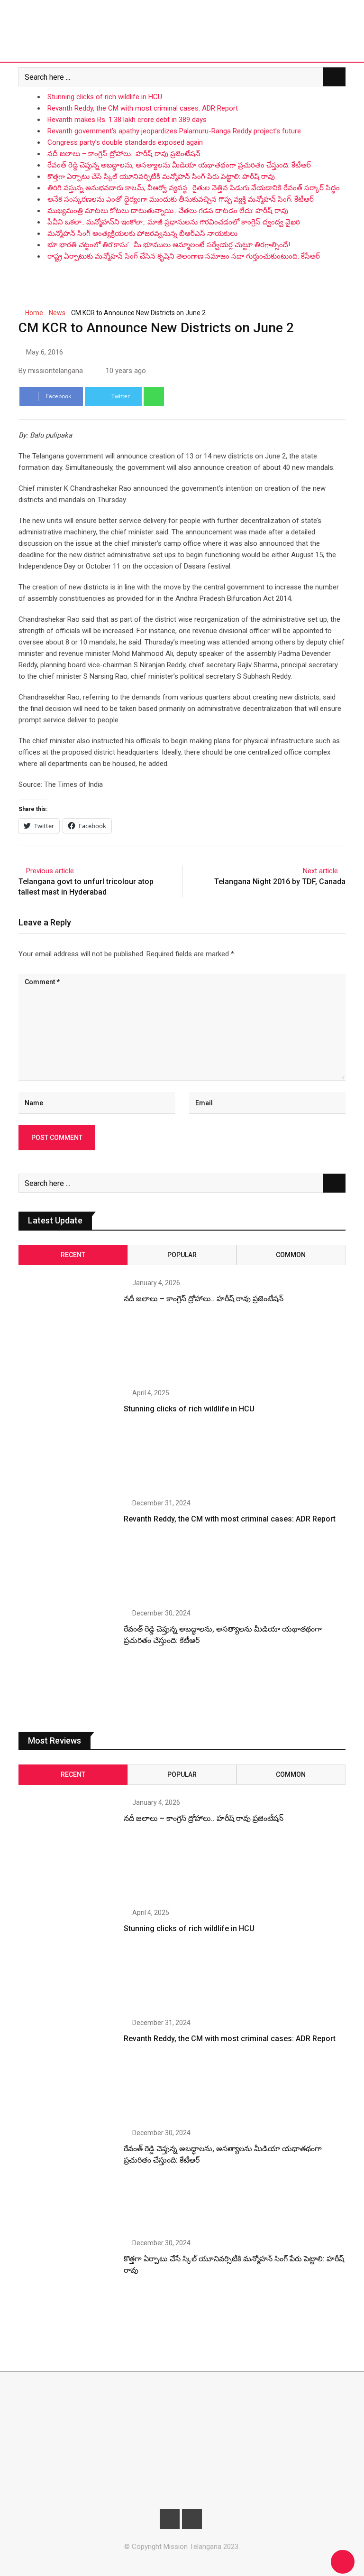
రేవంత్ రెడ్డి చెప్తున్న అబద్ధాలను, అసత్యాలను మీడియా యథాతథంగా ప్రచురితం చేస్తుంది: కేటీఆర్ (179, 165)
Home (33, 313)
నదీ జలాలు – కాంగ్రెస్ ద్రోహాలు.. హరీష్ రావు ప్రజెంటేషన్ (124, 154)
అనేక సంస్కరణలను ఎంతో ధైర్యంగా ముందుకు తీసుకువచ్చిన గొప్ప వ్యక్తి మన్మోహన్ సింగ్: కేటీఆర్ (181, 199)
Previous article (50, 871)
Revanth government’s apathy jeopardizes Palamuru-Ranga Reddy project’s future (174, 131)
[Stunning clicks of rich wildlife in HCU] (68, 1439)
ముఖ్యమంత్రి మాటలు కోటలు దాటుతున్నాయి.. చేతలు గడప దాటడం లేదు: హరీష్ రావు (168, 211)
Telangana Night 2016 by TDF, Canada (280, 882)
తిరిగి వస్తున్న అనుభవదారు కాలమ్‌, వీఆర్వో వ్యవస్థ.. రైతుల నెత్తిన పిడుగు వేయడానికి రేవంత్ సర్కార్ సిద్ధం (194, 188)
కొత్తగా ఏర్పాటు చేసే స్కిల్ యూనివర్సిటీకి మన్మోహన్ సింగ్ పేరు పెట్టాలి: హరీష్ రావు (161, 177)
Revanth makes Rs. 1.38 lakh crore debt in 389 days (127, 120)
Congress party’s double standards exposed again (125, 142)
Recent (73, 1255)
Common (291, 1255)
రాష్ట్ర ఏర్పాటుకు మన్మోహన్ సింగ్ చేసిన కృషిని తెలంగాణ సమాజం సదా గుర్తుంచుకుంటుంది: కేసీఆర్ (184, 256)
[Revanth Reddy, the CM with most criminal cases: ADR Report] (68, 1549)
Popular (182, 1255)
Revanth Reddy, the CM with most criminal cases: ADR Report (143, 108)
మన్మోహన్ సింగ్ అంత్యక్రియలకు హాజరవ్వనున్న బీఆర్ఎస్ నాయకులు (142, 233)
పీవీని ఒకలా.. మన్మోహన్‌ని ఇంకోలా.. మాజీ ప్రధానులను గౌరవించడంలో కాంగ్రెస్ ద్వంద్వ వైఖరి (174, 222)
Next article (320, 871)
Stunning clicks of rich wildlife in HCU (105, 97)
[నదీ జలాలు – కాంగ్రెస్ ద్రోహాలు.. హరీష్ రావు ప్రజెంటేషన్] (68, 1329)
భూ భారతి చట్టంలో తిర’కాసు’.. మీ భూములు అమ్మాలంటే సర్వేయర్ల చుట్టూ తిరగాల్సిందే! (169, 245)
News (57, 313)
